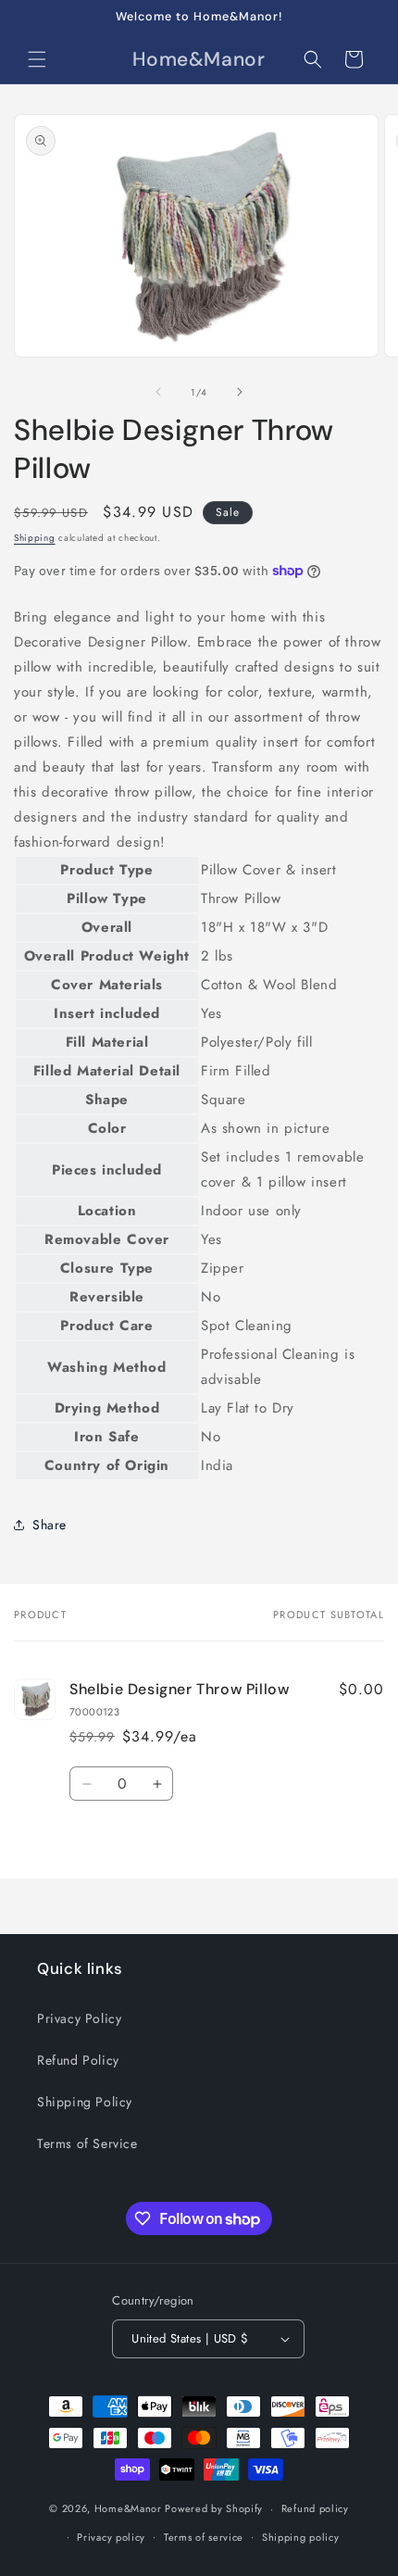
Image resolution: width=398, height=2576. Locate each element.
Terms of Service (87, 2143)
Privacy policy (111, 2537)
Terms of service (204, 2537)
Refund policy (315, 2508)
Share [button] (50, 1525)
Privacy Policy (79, 2018)
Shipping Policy (85, 2102)
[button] (37, 59)
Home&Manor (128, 2508)
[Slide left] (158, 392)
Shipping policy (301, 2537)
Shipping (35, 538)
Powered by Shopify (214, 2508)
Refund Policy (78, 2060)
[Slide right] (240, 392)
